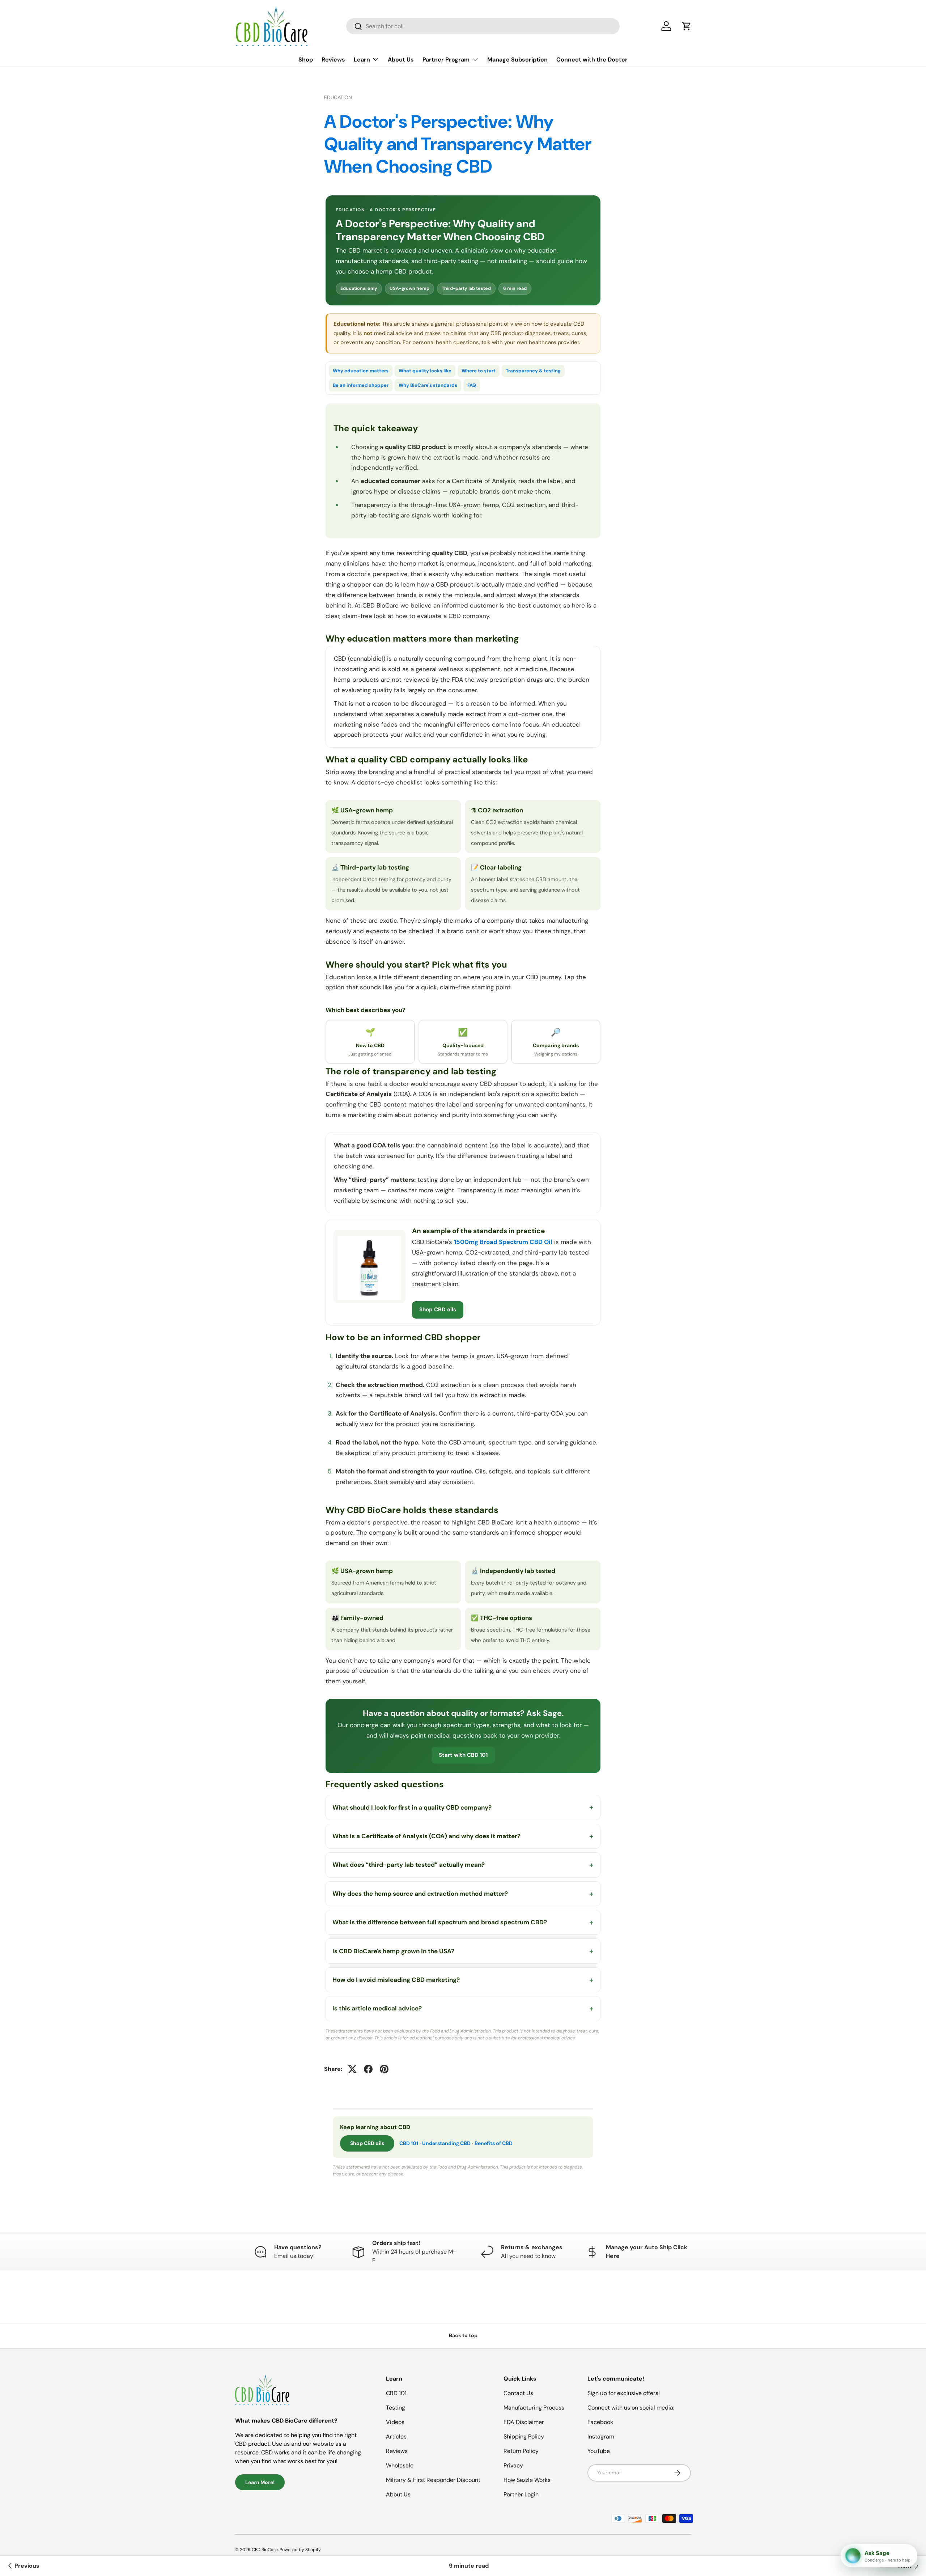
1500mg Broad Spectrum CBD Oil (503, 1242)
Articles (396, 2437)
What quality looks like (425, 371)
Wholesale (400, 2465)
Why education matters (361, 371)
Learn (362, 60)
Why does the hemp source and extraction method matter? (420, 1894)
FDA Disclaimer (524, 2422)
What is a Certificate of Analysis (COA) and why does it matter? (426, 1836)
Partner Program (446, 60)
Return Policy (521, 2451)
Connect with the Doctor (592, 60)
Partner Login (521, 2494)
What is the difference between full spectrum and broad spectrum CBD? (440, 1922)
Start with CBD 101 (463, 1755)
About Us (401, 60)
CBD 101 (409, 2143)
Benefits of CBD (494, 2143)
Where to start (479, 371)
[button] (687, 26)
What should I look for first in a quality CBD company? (412, 1807)
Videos (395, 2422)
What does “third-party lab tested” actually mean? (409, 1865)
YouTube (599, 2451)
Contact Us (518, 2393)
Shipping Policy (524, 2437)
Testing (396, 2408)
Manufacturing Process (534, 2408)
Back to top (463, 2335)
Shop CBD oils (438, 1310)
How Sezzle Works (527, 2480)
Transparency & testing (533, 371)
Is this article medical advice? (377, 2008)
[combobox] (483, 26)
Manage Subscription (517, 60)
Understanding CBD (446, 2143)
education (338, 97)
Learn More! (260, 2482)
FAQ (472, 385)
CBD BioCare (265, 2550)
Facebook (600, 2422)
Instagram (601, 2437)
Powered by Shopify (300, 2550)
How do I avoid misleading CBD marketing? (396, 1980)
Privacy (513, 2465)
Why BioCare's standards (428, 385)
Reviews (333, 60)
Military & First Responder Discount (433, 2480)
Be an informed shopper (361, 385)
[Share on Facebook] (368, 2069)
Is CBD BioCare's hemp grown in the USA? (393, 1951)
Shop (306, 60)
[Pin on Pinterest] (384, 2069)
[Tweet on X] (352, 2069)
